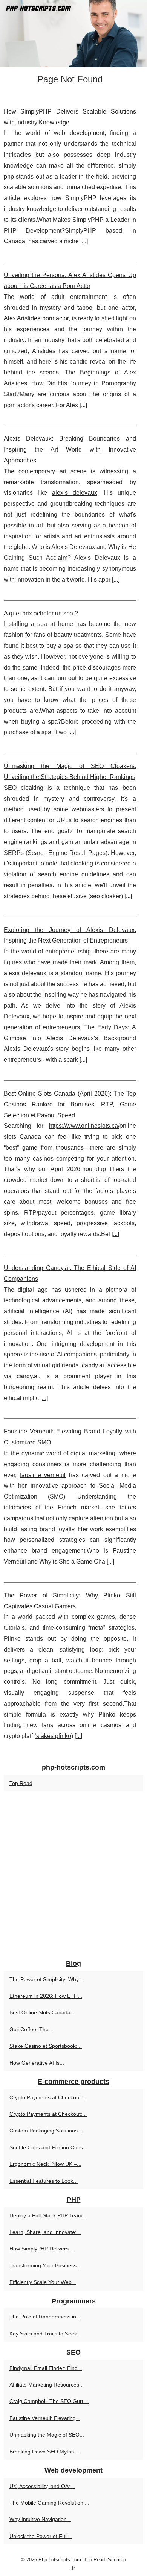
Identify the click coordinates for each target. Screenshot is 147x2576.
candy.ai (93, 1365)
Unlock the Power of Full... (41, 2536)
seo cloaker (106, 896)
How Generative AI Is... (37, 2063)
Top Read (21, 1783)
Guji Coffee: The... (31, 2029)
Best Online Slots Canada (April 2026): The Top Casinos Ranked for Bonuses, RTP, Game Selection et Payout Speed (70, 1104)
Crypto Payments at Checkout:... (48, 2097)
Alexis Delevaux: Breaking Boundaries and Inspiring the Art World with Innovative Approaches (70, 449)
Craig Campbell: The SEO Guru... (49, 2401)
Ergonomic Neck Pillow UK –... (45, 2164)
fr (73, 2568)
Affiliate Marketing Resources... (47, 2385)
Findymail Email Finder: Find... (46, 2368)
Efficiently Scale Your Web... (43, 2282)
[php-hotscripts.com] (73, 34)
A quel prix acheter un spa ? (41, 613)
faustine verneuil (43, 1475)
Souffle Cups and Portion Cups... (48, 2147)
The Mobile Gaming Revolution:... (49, 2503)
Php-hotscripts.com (60, 2560)
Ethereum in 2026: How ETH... (46, 1996)
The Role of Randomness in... (45, 2317)
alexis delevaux (75, 493)
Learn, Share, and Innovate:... (45, 2232)
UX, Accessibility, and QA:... (42, 2486)
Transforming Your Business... (45, 2265)
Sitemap (117, 2560)
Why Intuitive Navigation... (40, 2519)
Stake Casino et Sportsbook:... (46, 2046)
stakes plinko (54, 1736)
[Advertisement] (73, 1876)
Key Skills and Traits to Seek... (45, 2334)
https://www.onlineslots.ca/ (84, 1126)
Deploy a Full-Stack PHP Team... (48, 2215)
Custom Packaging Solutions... (46, 2131)
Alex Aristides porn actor (36, 318)
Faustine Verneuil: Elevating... (45, 2418)
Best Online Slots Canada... (42, 2012)
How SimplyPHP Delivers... (41, 2249)
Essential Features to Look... (44, 2181)
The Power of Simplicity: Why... (46, 1979)
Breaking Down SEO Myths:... (45, 2452)
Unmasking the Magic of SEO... (47, 2435)
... (84, 241)
